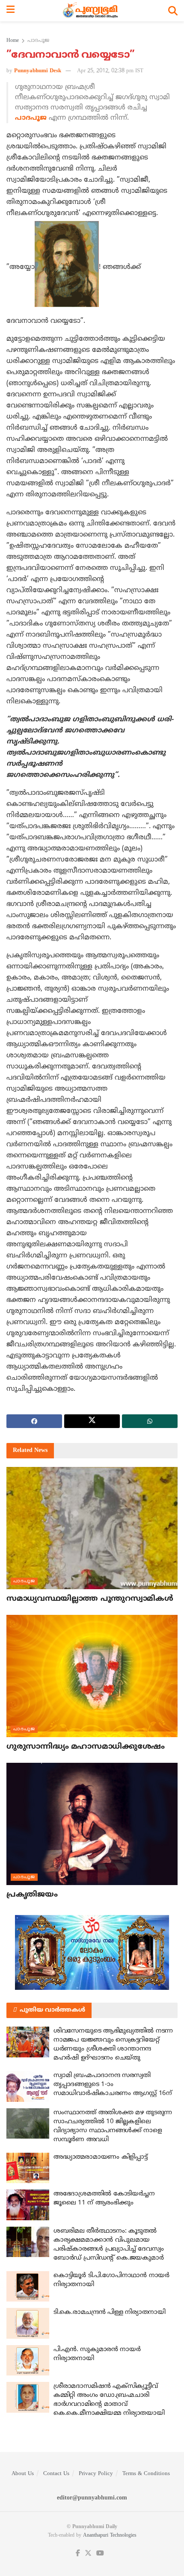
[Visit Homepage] (91, 11)
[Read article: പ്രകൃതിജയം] (92, 1824)
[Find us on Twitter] (88, 2554)
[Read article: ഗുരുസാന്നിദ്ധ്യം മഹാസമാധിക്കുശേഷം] (92, 1676)
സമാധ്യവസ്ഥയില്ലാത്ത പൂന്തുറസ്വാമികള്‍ (90, 1599)
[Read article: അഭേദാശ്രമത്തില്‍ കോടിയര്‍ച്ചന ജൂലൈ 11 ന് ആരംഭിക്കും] (28, 2205)
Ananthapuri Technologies (110, 2536)
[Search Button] (173, 11)
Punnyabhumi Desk (38, 71)
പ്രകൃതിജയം (32, 1895)
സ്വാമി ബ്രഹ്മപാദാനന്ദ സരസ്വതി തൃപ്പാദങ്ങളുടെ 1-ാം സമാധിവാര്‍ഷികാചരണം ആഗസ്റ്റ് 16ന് (113, 2085)
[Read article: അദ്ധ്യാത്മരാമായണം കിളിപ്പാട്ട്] (28, 2168)
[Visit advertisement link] (92, 1952)
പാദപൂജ (38, 41)
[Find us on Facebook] (78, 2554)
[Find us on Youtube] (100, 2554)
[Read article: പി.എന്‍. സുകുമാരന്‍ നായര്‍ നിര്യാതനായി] (28, 2361)
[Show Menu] (10, 11)
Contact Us (56, 2474)
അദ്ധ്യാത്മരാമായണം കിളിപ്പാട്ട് (100, 2157)
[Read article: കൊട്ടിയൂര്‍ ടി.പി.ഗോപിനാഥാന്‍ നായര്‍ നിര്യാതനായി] (28, 2287)
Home (13, 41)
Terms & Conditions (146, 2474)
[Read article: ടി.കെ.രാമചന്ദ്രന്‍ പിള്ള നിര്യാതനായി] (28, 2323)
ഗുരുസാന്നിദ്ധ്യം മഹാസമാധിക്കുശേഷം (86, 1747)
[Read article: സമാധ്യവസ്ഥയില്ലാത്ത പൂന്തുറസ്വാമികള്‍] (92, 1528)
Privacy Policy (96, 2474)
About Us (23, 2474)
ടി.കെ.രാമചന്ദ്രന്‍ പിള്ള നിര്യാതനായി (110, 2312)
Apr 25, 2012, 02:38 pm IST (110, 71)
